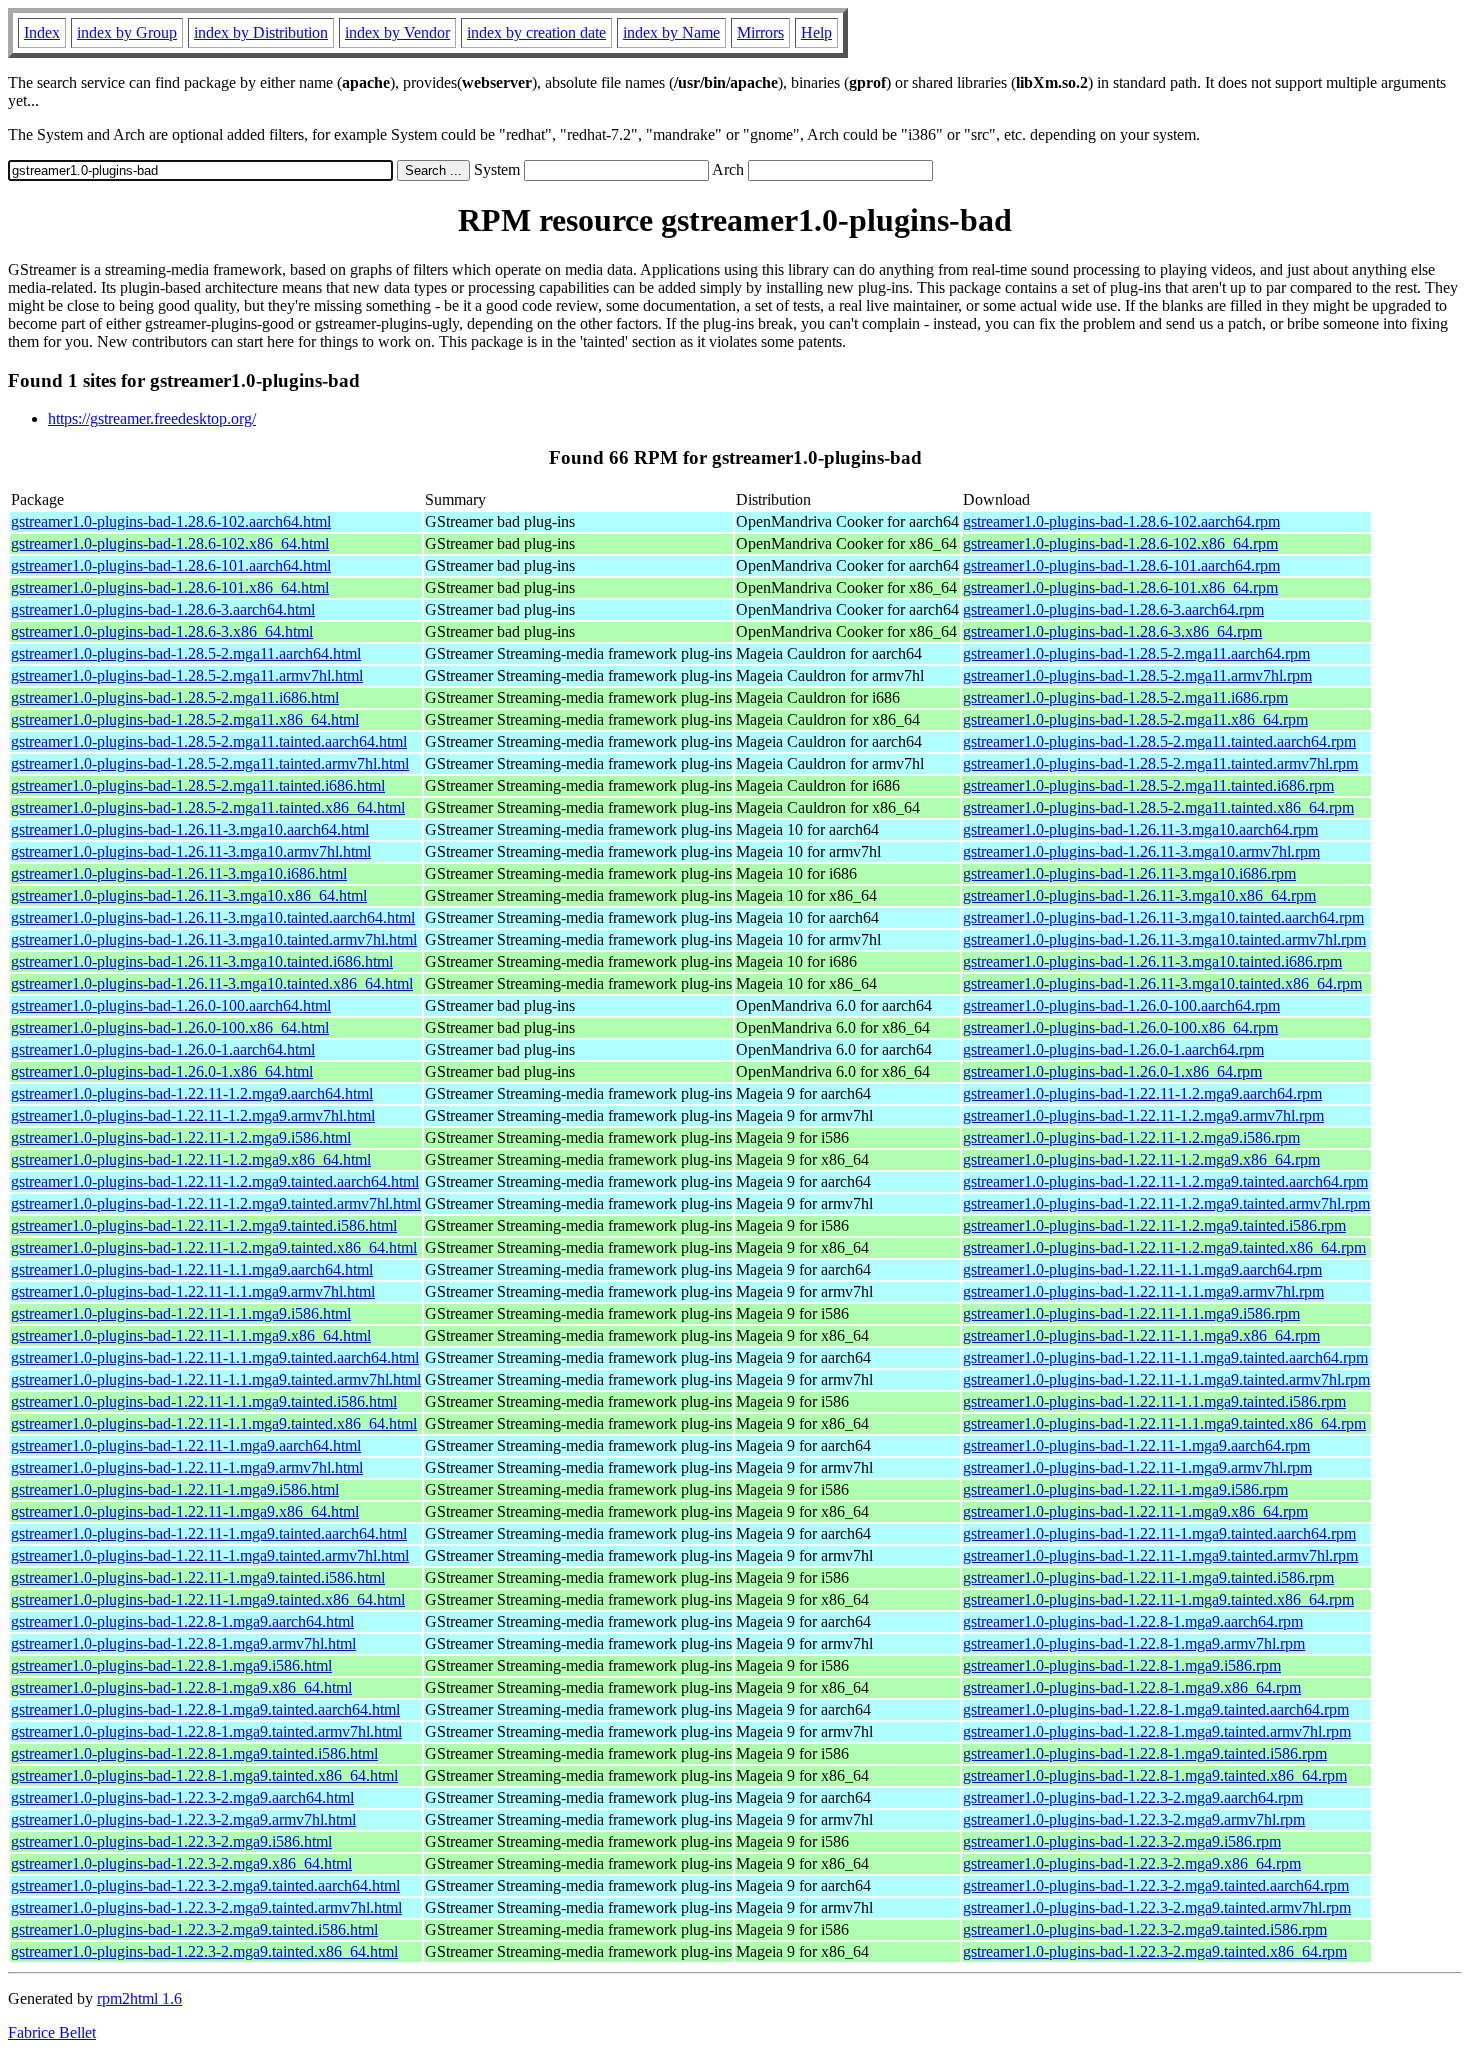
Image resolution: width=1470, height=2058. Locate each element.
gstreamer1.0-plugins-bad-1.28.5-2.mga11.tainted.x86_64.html (208, 807)
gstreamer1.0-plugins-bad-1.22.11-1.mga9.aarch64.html (186, 1445)
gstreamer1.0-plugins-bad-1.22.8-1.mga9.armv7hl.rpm (1134, 1643)
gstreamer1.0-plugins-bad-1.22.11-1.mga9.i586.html (175, 1489)
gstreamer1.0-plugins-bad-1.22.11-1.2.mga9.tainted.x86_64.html (214, 1247)
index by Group (127, 32)
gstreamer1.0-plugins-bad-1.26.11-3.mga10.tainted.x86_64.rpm (1162, 983)
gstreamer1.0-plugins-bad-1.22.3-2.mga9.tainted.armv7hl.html (206, 1907)
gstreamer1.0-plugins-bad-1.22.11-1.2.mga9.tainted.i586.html (204, 1225)
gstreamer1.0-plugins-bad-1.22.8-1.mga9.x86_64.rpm (1132, 1687)
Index (42, 32)
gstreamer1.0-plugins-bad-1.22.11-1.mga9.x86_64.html (185, 1511)
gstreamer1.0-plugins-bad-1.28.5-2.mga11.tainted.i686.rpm (1148, 785)
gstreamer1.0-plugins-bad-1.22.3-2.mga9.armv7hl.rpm (1134, 1819)
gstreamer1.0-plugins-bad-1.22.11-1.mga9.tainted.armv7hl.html (210, 1555)
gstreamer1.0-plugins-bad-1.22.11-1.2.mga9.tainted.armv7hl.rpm (1166, 1203)
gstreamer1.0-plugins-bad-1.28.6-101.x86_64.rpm (1120, 587)
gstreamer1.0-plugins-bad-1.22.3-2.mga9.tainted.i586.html (194, 1929)
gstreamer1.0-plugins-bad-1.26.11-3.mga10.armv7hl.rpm (1141, 851)
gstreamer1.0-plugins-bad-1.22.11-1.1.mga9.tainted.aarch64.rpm (1165, 1357)
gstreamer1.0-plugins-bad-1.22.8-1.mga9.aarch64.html (182, 1621)
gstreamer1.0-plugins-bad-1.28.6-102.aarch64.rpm (1121, 521)
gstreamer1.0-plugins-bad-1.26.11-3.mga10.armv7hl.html (191, 851)
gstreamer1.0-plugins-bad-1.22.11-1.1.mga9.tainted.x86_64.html (214, 1423)
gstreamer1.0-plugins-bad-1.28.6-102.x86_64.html (170, 543)
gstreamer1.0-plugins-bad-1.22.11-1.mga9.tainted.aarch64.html (209, 1533)
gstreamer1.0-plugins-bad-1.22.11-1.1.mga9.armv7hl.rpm (1143, 1291)
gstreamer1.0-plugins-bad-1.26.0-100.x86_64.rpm (1120, 1027)
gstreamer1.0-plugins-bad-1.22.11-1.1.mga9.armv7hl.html (193, 1291)
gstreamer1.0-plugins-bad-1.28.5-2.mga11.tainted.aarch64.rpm (1159, 741)
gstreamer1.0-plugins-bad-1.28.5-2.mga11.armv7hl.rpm (1137, 675)
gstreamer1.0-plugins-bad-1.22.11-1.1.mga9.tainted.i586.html (204, 1401)
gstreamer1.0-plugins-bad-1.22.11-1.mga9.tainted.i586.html (198, 1577)
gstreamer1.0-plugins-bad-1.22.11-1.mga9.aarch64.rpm (1136, 1445)
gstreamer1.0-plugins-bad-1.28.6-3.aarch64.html (163, 609)
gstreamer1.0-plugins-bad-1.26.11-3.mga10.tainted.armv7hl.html (214, 939)
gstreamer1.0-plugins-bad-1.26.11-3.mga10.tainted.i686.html (202, 961)
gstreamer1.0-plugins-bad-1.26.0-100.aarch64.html (171, 1005)
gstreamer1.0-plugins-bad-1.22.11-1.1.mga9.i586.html (181, 1313)
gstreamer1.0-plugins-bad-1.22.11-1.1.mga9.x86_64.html (191, 1335)
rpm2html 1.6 (139, 1998)
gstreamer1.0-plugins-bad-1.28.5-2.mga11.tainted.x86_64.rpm (1158, 807)
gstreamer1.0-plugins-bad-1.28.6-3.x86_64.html (162, 631)
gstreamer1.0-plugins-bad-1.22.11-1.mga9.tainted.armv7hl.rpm (1160, 1555)
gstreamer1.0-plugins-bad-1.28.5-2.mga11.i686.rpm (1125, 697)
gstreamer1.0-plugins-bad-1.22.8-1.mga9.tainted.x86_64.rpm (1155, 1775)
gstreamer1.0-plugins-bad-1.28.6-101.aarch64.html (171, 565)
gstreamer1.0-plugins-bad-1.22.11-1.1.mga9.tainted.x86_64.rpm (1164, 1423)
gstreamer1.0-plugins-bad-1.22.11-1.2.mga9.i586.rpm (1131, 1137)
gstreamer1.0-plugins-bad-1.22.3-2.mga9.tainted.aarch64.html (205, 1885)
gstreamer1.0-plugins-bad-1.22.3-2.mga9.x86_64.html (181, 1863)
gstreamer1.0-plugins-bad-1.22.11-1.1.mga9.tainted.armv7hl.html (216, 1379)
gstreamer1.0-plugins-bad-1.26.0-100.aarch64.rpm (1121, 1005)
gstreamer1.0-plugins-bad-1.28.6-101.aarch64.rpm (1121, 565)
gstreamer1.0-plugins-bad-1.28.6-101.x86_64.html (170, 587)
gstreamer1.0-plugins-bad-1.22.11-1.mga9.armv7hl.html (187, 1467)
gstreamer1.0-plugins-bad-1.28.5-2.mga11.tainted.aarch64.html (209, 741)
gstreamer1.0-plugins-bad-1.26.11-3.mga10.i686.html (179, 873)
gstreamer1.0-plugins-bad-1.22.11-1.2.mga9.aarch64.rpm (1142, 1093)
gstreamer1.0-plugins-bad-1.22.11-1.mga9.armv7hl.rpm (1137, 1467)
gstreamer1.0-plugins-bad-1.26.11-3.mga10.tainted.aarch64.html (213, 917)
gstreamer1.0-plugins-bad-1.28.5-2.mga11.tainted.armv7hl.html (210, 763)
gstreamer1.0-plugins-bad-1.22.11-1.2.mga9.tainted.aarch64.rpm (1165, 1181)
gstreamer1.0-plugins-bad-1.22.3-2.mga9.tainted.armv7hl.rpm (1157, 1907)
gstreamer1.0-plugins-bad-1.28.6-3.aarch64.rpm (1113, 609)
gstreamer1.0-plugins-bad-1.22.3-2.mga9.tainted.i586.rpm (1145, 1929)
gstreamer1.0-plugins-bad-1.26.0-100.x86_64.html (170, 1027)
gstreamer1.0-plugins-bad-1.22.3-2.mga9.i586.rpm (1122, 1841)
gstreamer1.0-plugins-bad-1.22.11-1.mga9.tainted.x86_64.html (208, 1599)
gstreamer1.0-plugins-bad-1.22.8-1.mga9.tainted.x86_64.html (204, 1775)
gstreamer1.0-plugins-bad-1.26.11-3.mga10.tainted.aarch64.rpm (1163, 917)
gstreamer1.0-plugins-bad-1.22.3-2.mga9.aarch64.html (182, 1797)
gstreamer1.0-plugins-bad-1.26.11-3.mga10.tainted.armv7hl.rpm (1164, 939)
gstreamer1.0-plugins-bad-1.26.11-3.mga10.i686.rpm (1129, 873)
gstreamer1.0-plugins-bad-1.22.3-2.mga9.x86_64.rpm (1132, 1863)
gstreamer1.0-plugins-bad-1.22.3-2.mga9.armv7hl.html (183, 1819)
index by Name (671, 32)
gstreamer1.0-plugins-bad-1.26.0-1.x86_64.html (162, 1071)
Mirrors (760, 32)
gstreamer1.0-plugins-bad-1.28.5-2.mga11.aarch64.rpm (1136, 653)
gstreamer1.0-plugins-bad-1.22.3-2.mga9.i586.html (171, 1841)
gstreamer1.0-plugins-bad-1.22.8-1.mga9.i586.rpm (1122, 1665)
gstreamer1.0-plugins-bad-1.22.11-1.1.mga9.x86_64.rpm (1141, 1335)
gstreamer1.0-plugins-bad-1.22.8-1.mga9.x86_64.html (181, 1687)
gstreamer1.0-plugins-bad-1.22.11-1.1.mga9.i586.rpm (1131, 1313)
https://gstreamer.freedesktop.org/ (152, 418)
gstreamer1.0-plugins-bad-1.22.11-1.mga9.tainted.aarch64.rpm (1159, 1533)
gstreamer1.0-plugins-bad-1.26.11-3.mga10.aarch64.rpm (1140, 829)
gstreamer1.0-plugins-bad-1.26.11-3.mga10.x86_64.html (189, 895)
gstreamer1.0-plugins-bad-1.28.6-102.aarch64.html (171, 521)
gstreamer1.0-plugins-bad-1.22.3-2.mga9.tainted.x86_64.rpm (1155, 1951)
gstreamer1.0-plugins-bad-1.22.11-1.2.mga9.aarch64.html (192, 1093)
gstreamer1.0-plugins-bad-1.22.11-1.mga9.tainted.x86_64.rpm (1158, 1599)
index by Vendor (397, 32)
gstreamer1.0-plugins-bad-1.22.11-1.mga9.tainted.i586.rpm (1148, 1577)
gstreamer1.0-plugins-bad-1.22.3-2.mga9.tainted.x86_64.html (204, 1951)
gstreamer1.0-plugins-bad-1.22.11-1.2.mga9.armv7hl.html (193, 1115)
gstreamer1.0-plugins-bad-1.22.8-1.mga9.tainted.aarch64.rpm (1156, 1709)
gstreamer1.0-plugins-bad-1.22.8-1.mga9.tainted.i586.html (194, 1753)
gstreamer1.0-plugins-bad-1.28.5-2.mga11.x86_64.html (185, 719)
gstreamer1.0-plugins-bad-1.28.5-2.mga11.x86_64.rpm (1135, 719)
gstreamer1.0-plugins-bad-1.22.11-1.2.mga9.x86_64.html (191, 1159)
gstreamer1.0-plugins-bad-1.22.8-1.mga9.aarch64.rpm (1133, 1621)
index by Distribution (261, 32)
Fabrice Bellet (52, 2032)
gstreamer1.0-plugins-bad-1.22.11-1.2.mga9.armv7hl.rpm (1143, 1115)
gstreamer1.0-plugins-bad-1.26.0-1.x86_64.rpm (1112, 1071)
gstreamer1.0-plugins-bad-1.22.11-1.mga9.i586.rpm (1125, 1489)
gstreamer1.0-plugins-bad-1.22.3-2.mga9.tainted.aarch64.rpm (1156, 1885)
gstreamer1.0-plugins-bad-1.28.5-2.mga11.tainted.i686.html (198, 785)
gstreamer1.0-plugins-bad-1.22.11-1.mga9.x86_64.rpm (1135, 1511)
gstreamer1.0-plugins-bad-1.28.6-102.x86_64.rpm (1120, 543)
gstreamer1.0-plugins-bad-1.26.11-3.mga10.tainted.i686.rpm (1152, 961)
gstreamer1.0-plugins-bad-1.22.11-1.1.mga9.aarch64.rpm (1142, 1269)
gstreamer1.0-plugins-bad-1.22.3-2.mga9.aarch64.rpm (1133, 1797)
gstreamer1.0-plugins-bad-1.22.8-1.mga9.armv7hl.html (183, 1643)
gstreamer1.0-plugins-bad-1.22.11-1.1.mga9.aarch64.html (192, 1269)
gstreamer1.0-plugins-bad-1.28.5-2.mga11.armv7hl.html (187, 675)
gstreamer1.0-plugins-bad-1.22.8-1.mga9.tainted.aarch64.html (205, 1709)
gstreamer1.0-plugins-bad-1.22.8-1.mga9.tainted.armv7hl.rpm (1157, 1731)
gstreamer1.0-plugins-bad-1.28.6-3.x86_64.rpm (1112, 631)
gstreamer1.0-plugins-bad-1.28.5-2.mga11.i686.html (175, 697)
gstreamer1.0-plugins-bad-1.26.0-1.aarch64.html (163, 1049)
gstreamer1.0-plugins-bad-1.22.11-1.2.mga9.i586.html (181, 1137)
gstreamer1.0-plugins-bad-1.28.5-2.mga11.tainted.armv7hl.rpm (1160, 763)
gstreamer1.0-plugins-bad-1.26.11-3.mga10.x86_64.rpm (1139, 895)
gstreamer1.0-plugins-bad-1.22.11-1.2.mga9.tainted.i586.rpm (1154, 1225)
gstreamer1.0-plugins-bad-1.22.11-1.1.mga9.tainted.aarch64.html (215, 1357)
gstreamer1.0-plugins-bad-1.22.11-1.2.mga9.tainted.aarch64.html (215, 1181)
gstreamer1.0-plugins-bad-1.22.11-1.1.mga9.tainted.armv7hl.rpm (1166, 1379)
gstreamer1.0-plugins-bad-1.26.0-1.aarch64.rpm (1113, 1049)
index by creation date (536, 32)
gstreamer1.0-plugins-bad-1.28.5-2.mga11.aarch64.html (186, 653)
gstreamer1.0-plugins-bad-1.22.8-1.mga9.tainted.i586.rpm (1145, 1753)
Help (816, 32)
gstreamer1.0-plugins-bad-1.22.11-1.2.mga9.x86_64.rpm (1141, 1159)
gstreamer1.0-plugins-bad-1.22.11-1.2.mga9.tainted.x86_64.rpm (1164, 1247)
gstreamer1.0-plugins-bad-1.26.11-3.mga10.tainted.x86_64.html (212, 983)
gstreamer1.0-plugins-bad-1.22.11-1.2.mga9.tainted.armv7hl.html (216, 1203)
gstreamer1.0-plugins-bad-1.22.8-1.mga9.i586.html (171, 1665)
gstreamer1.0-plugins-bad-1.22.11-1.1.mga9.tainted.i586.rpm (1154, 1401)
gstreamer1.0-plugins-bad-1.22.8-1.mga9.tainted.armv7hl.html (206, 1731)
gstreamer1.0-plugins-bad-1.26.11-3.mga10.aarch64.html (190, 829)
